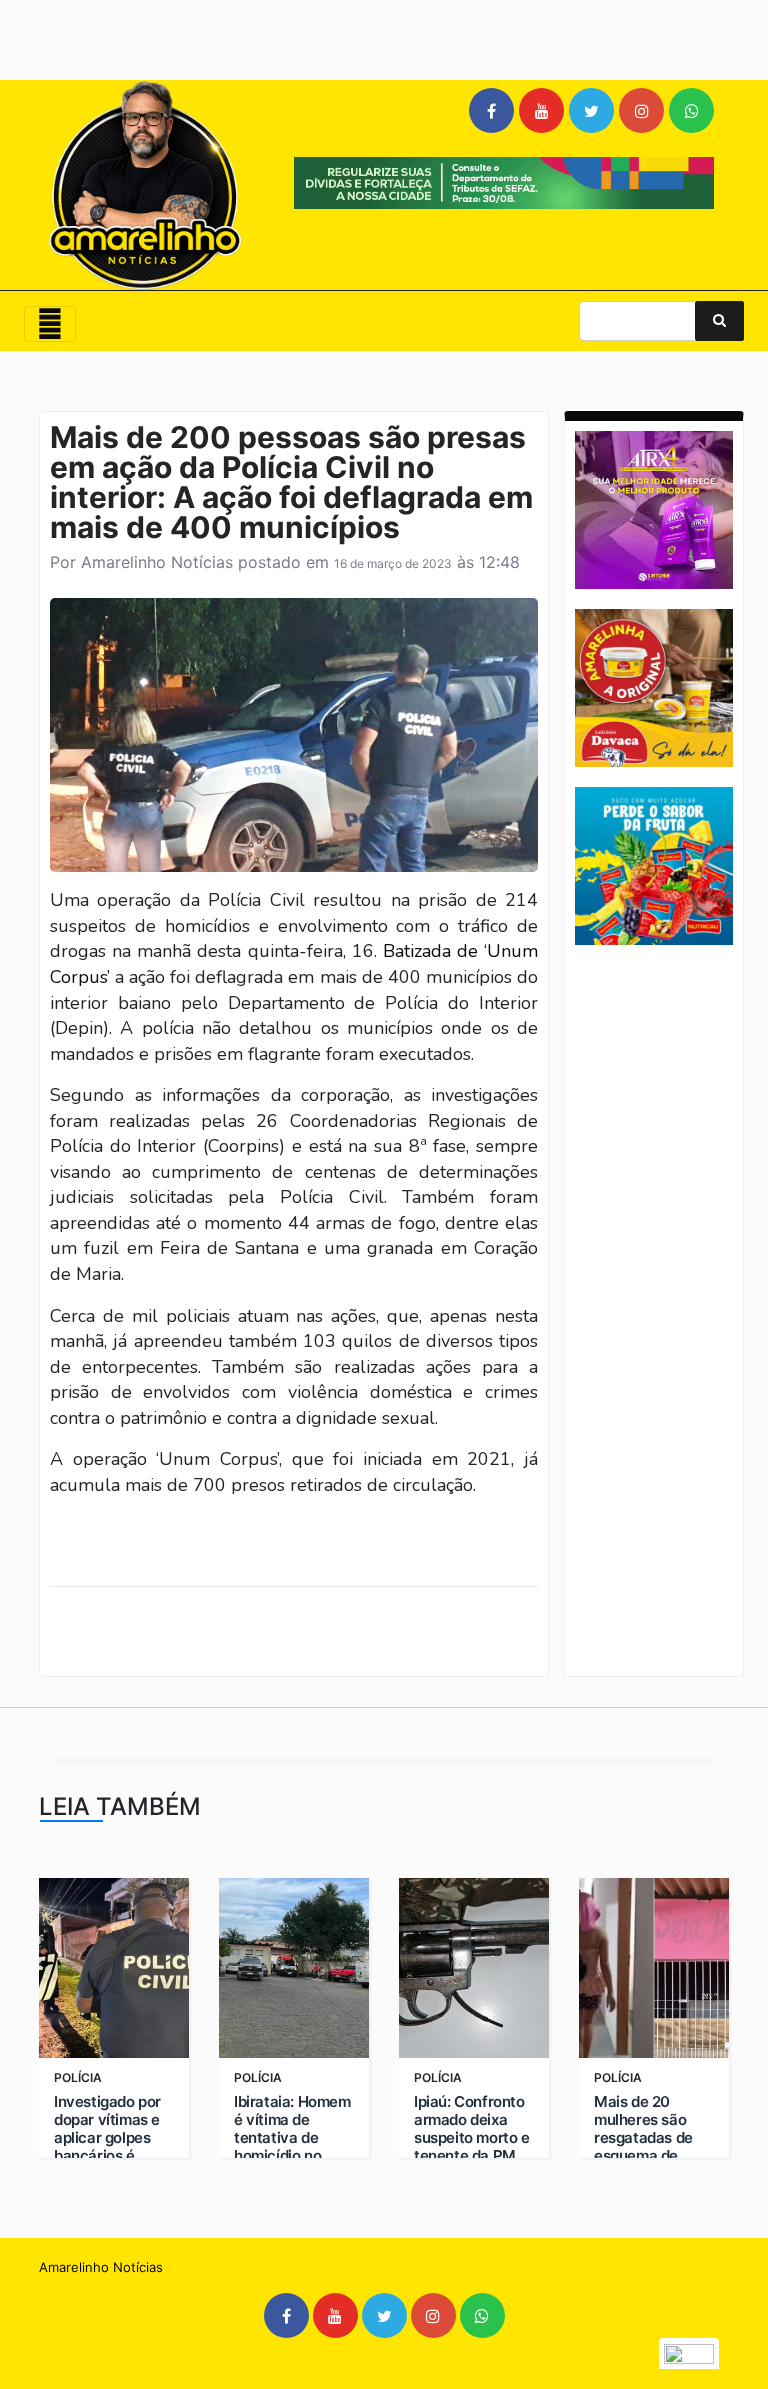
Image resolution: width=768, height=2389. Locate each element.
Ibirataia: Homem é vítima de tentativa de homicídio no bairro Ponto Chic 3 (292, 2147)
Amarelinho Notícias (157, 562)
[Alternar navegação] (50, 324)
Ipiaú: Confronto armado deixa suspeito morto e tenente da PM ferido (472, 2138)
